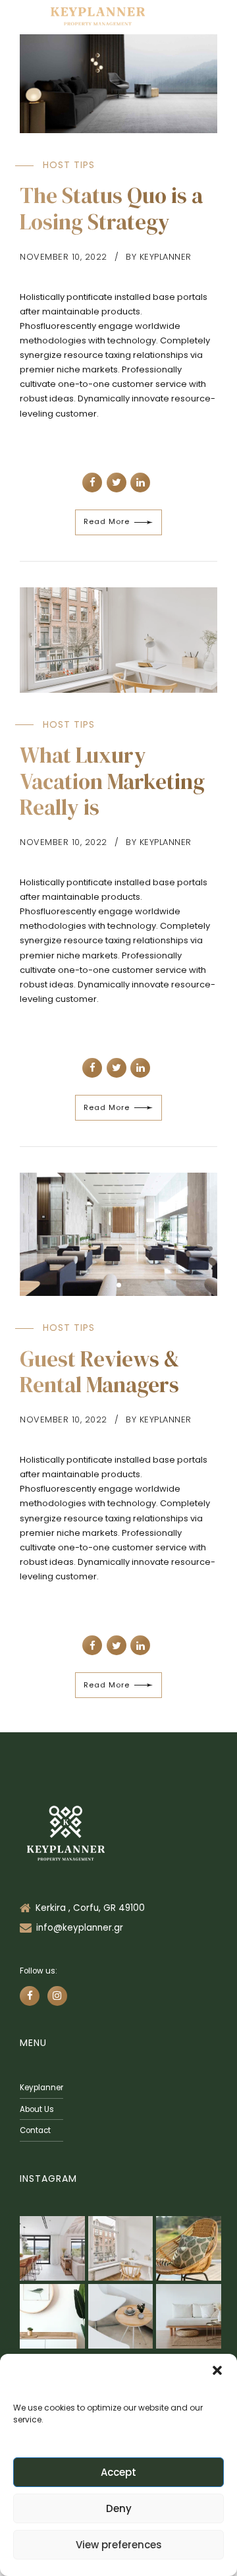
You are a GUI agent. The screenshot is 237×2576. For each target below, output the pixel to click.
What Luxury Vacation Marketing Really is (112, 781)
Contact (35, 2130)
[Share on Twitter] (117, 483)
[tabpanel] (118, 1235)
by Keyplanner (159, 257)
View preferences (119, 2545)
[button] (217, 2370)
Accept (118, 2472)
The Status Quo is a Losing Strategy (111, 209)
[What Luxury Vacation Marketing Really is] (118, 640)
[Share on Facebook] (92, 483)
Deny (119, 2508)
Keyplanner (41, 2088)
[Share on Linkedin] (140, 483)
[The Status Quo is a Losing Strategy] (118, 84)
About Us (37, 2109)
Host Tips (69, 165)
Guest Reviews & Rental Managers (100, 1372)
